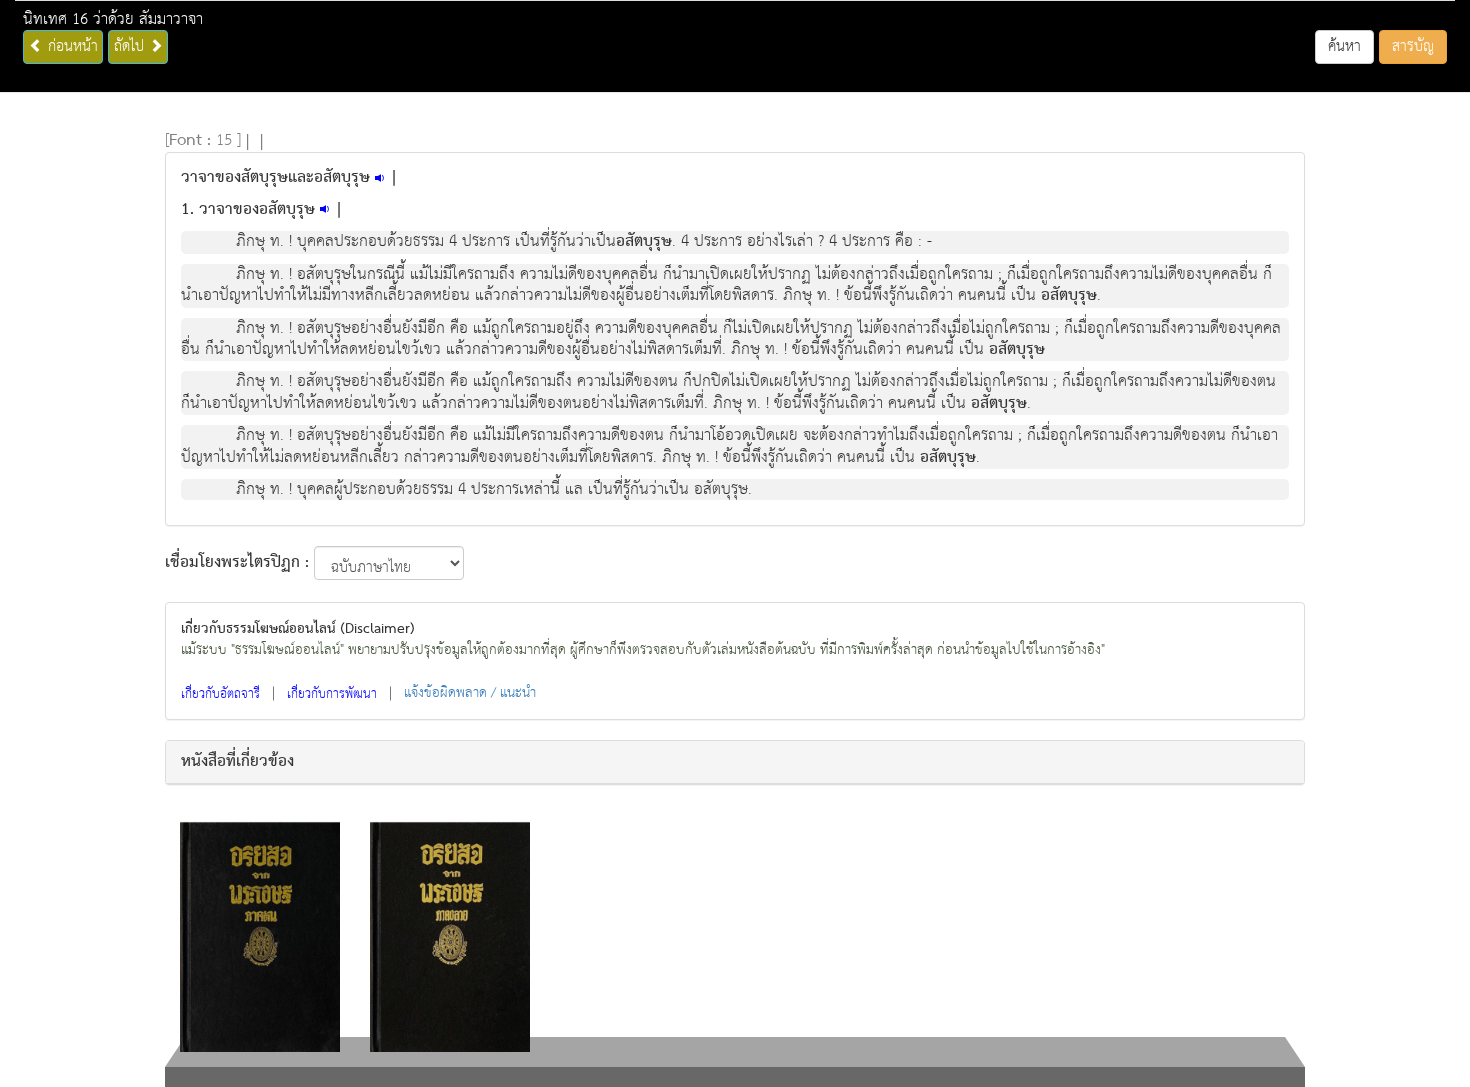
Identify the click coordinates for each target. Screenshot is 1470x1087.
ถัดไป (131, 46)
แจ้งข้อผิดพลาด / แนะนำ (470, 693)
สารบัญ (1413, 46)
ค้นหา (1344, 46)
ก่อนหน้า (70, 46)
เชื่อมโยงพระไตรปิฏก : (237, 563)
